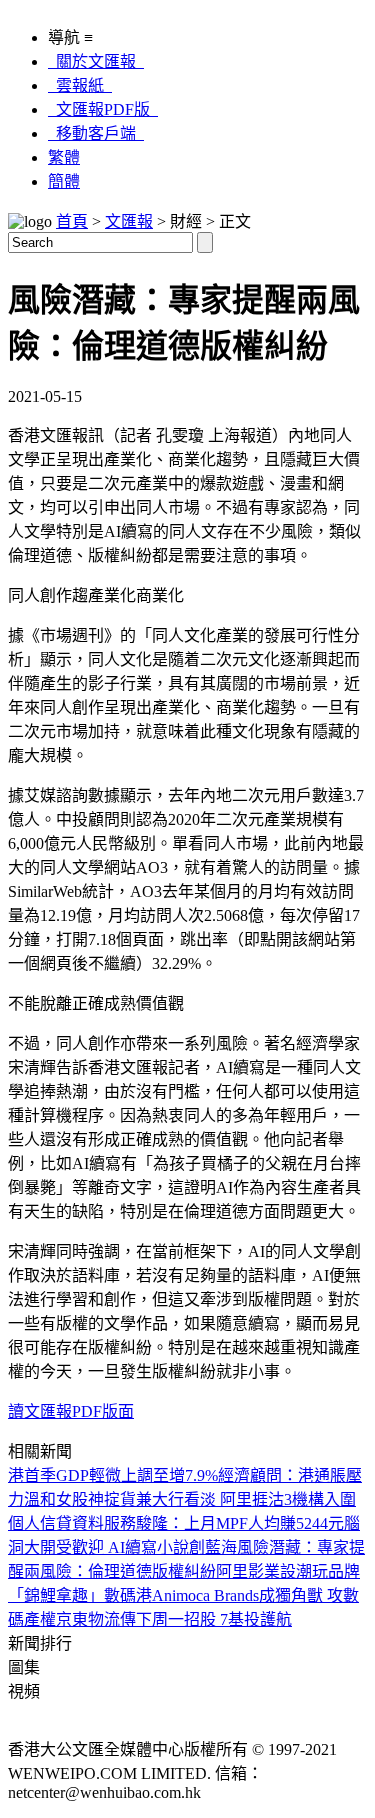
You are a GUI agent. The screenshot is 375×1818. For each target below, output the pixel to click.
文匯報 (129, 221)
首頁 (72, 221)
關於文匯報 (96, 61)
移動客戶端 (96, 133)
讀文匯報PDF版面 (71, 1411)
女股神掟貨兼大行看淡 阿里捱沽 (170, 1499)
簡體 (64, 181)
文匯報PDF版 (103, 109)
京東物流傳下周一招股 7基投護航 (174, 1619)
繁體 (64, 157)
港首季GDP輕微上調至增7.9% (113, 1475)
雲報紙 (80, 85)
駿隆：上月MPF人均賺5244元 (240, 1523)
